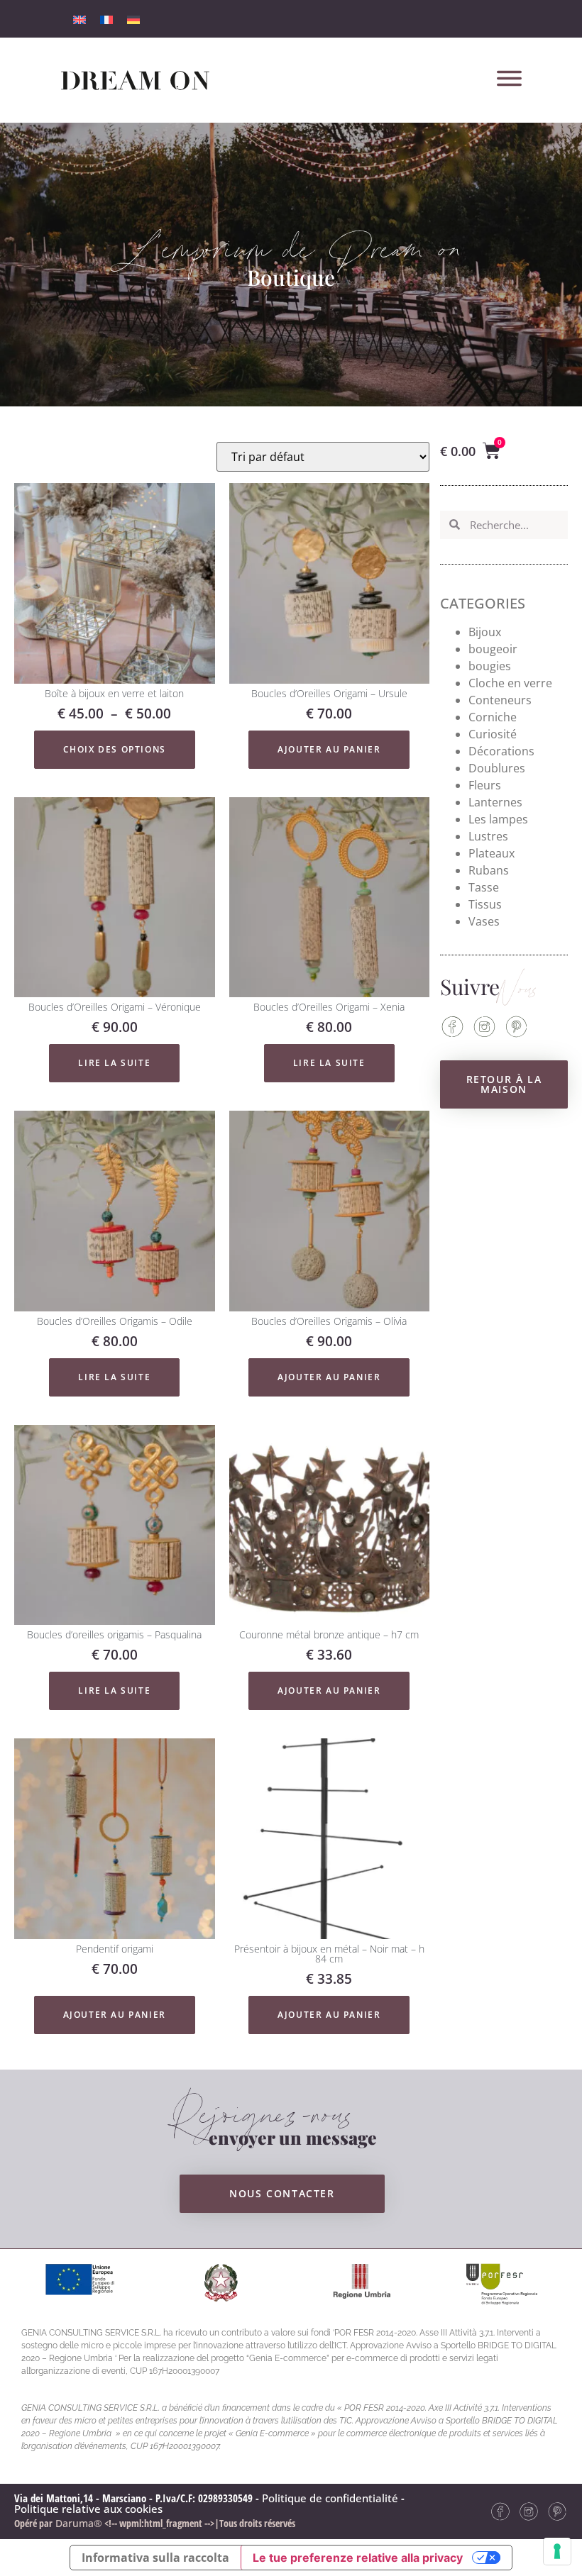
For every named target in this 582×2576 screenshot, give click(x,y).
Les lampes (498, 819)
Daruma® (77, 2523)
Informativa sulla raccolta (155, 2558)
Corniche (493, 717)
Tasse (484, 887)
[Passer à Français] (106, 19)
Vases (484, 921)
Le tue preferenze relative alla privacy (358, 2558)
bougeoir (493, 649)
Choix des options (115, 749)
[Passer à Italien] (79, 19)
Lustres (488, 836)
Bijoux (485, 632)
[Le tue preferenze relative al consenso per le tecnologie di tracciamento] (557, 2551)
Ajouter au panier (329, 749)
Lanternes (495, 802)
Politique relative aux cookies (88, 2509)
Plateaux (492, 853)
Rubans (489, 870)
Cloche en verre (510, 683)
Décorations (501, 751)
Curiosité (493, 734)
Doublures (497, 768)
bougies (490, 666)
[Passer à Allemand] (133, 19)
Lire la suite (114, 1063)
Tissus (485, 904)
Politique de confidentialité (330, 2498)
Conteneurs (500, 700)
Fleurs (485, 785)
